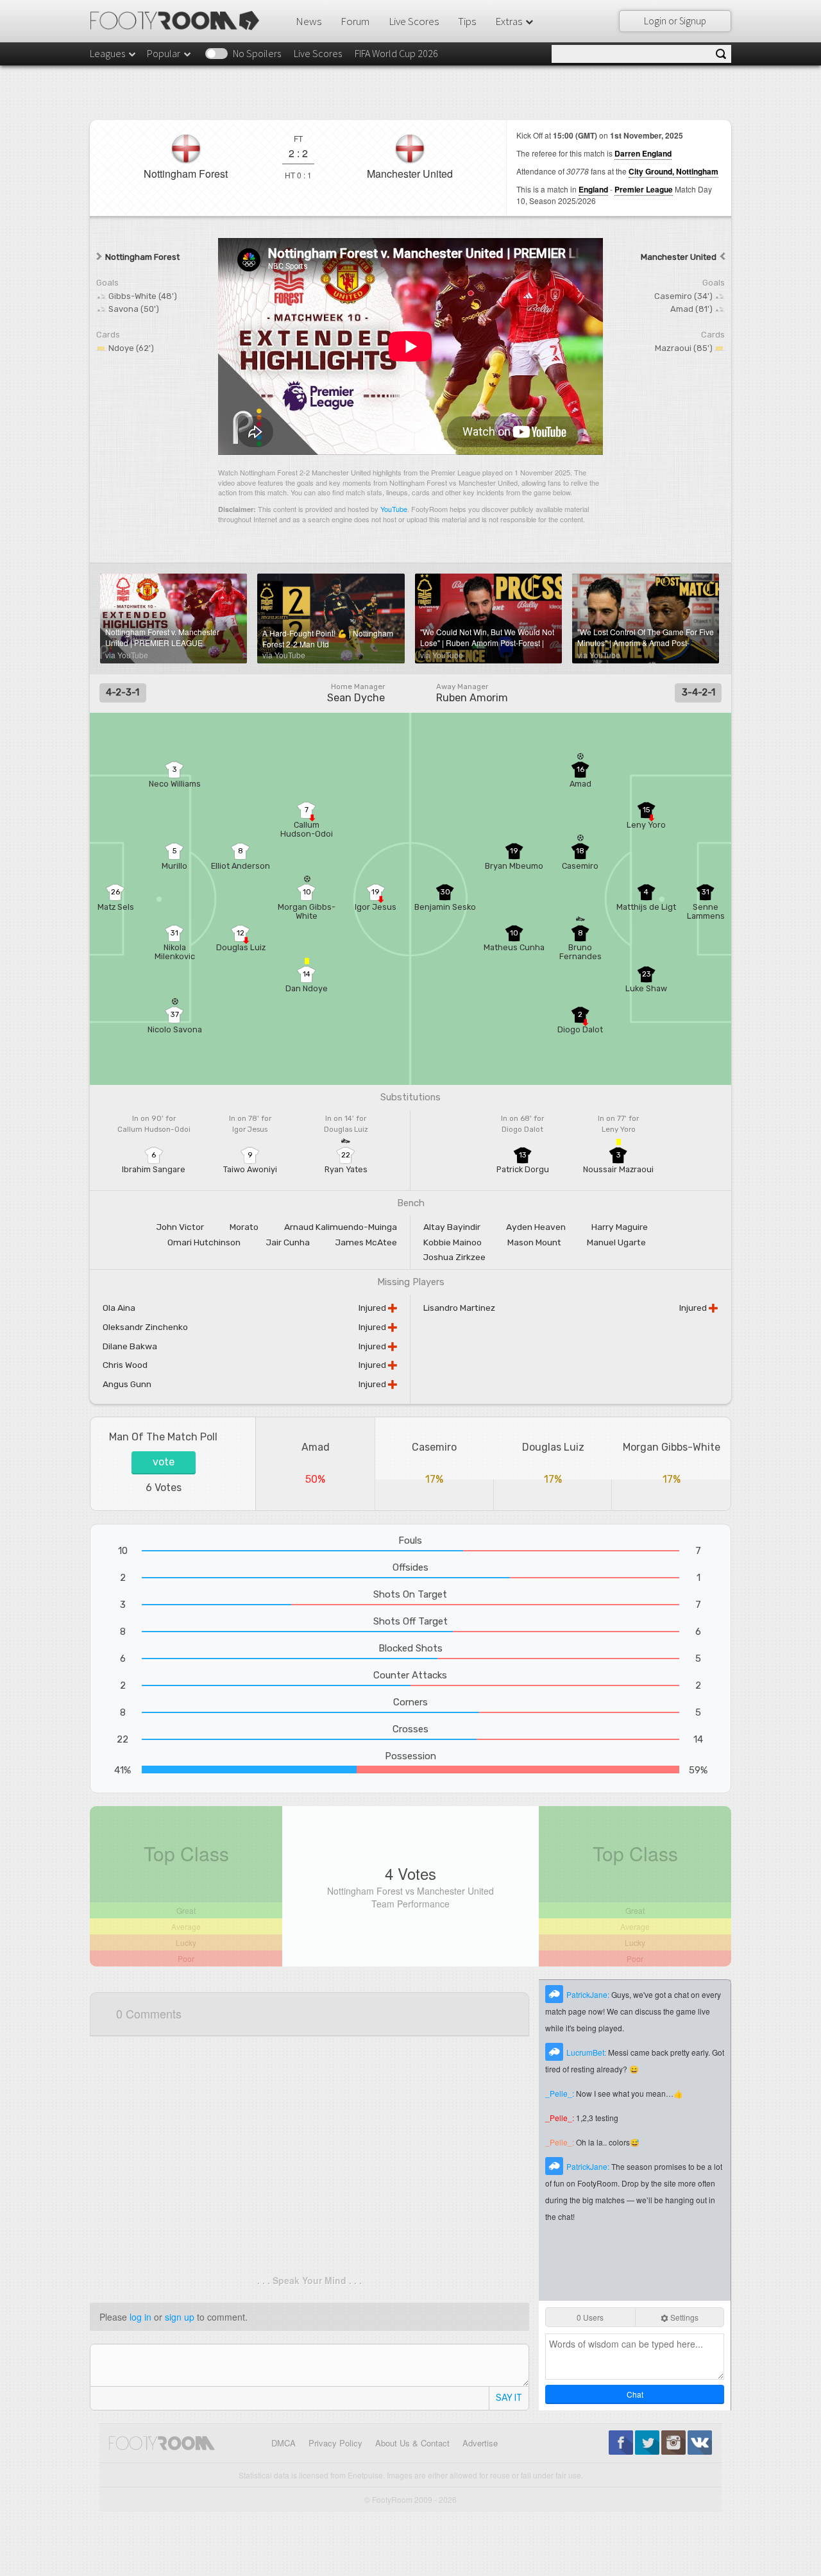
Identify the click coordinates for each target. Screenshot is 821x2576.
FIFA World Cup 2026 (396, 53)
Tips (467, 21)
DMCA (284, 2443)
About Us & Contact (412, 2443)
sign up (180, 2317)
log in (140, 2317)
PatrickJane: (589, 1994)
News (309, 21)
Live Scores (414, 21)
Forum (355, 21)
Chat (635, 2394)
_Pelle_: (561, 2093)
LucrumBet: (587, 2052)
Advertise (480, 2443)
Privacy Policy (335, 2443)
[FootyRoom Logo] (179, 21)
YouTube (394, 509)
